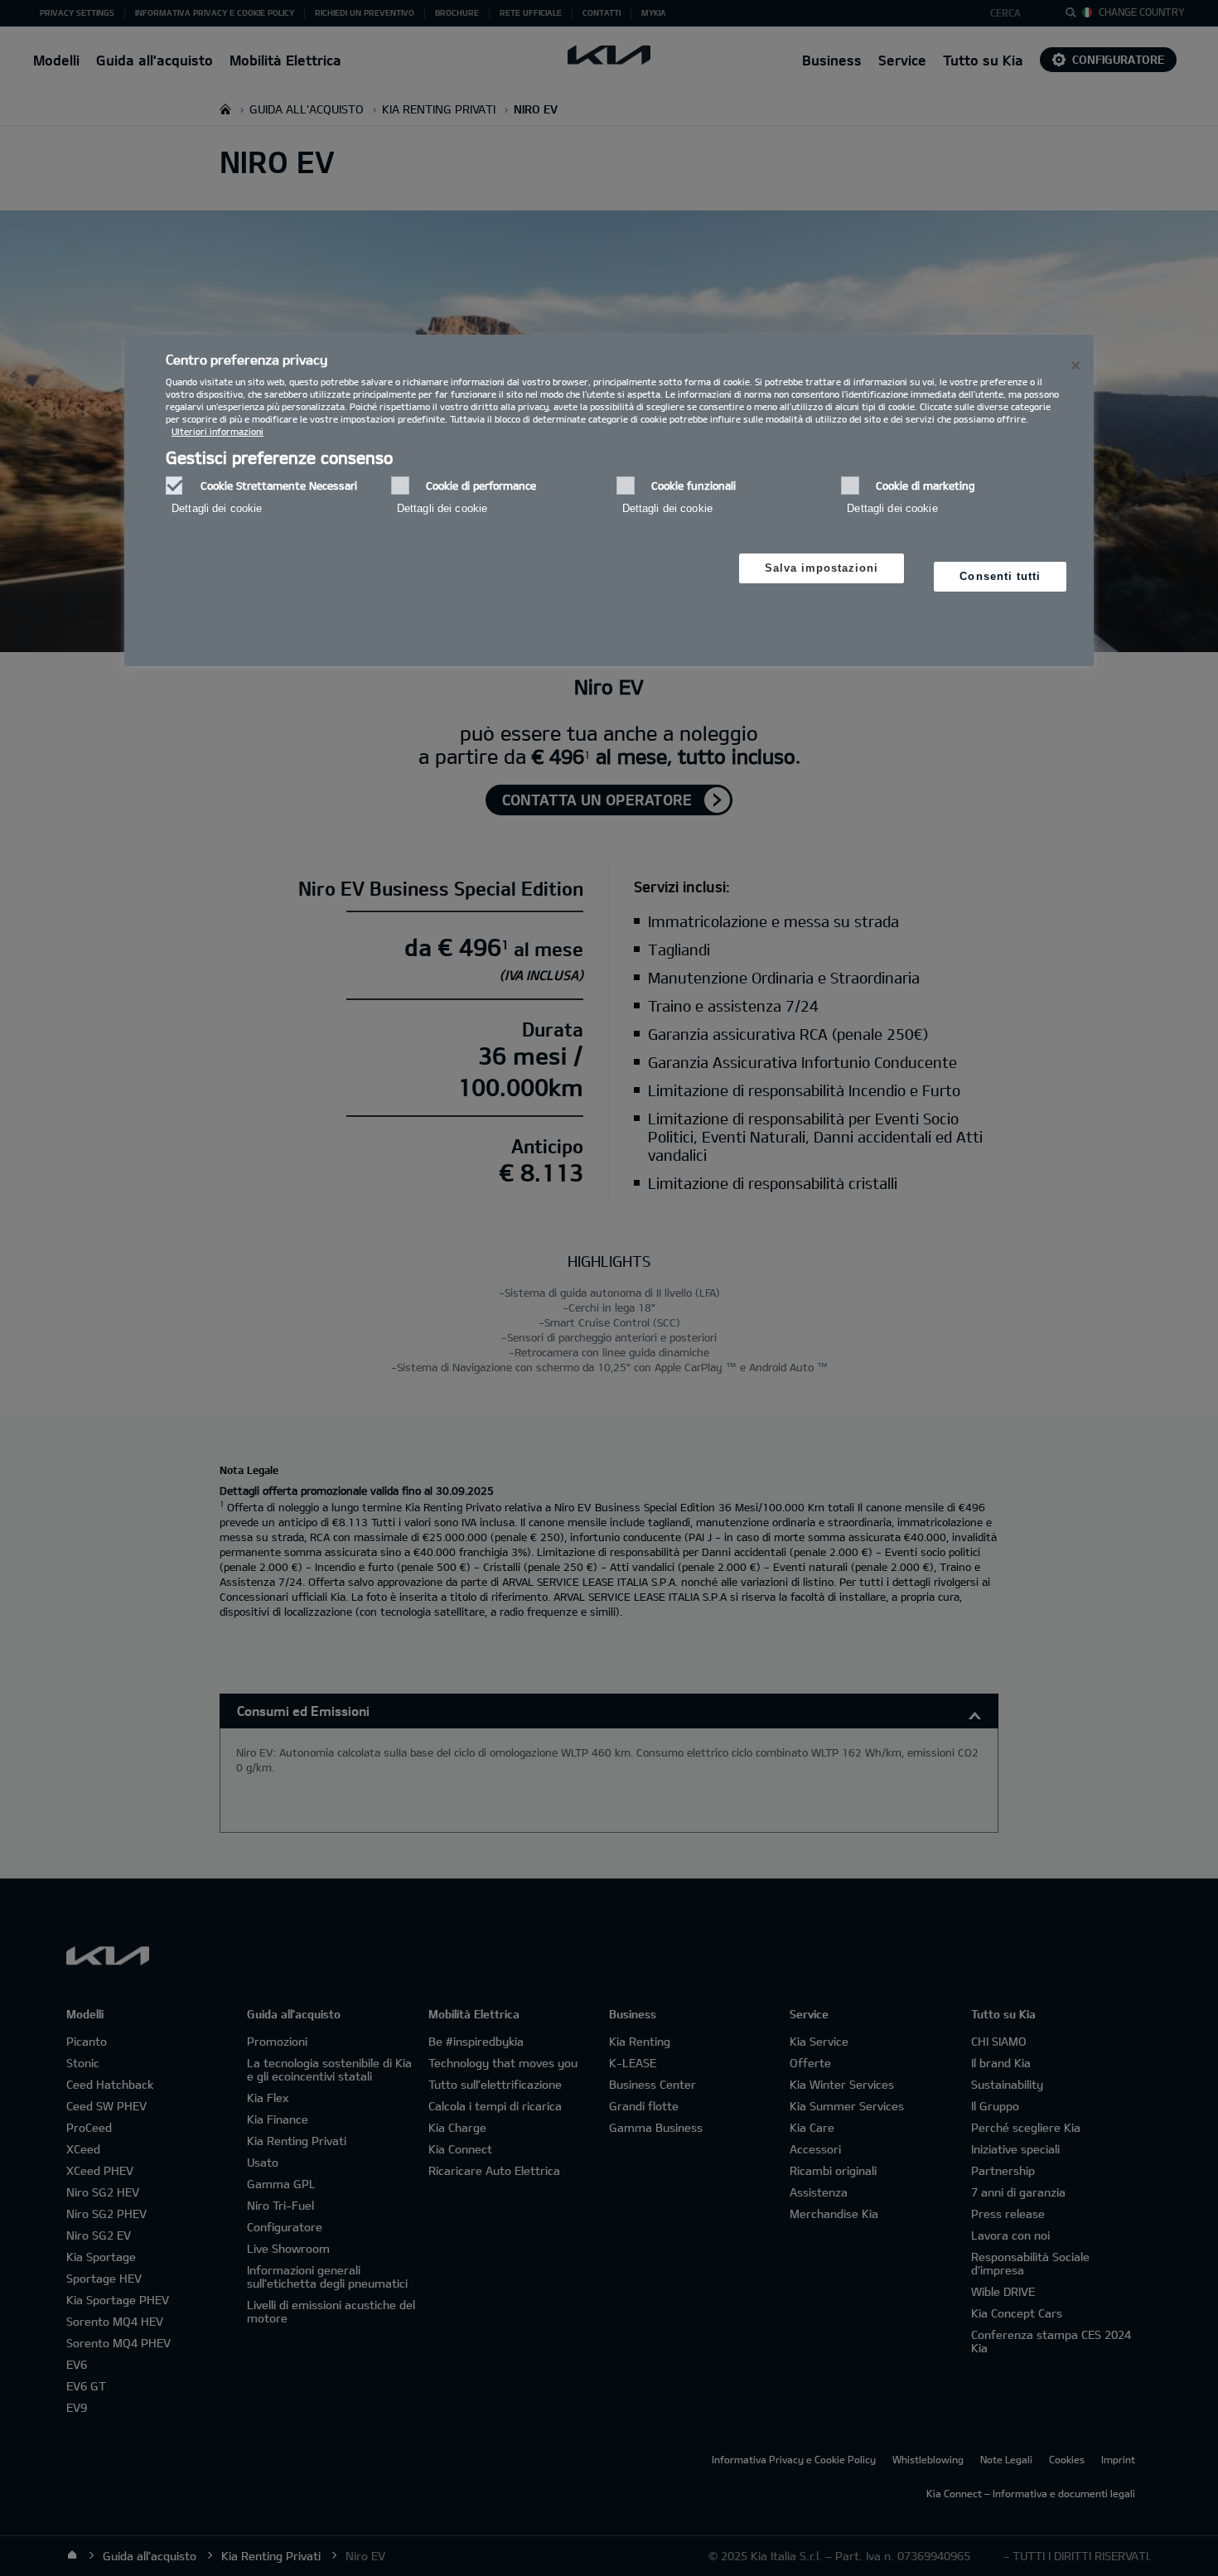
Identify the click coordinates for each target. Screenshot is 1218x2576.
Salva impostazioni (822, 568)
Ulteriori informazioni (217, 431)
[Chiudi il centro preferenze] (1075, 365)
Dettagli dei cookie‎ (217, 508)
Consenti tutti (1000, 576)
